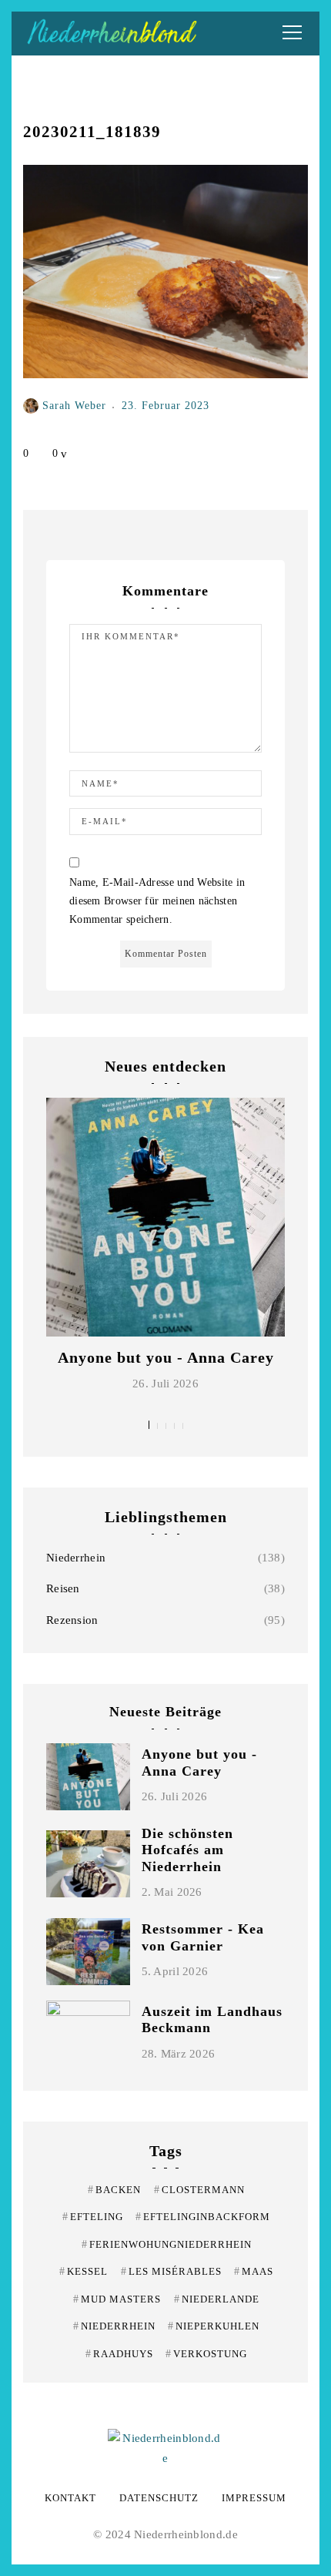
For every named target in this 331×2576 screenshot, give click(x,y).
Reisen (63, 1588)
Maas (254, 2271)
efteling (93, 2217)
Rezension (72, 1620)
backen (114, 2190)
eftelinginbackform (203, 2217)
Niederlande (217, 2299)
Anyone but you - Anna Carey (166, 1357)
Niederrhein (76, 1558)
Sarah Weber (74, 405)
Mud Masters (117, 2299)
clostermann (199, 2190)
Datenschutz (159, 2498)
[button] (149, 1425)
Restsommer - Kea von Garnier (203, 1937)
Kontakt (70, 2498)
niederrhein (114, 2326)
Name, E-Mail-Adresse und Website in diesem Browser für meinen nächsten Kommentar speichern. (157, 901)
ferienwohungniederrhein (167, 2244)
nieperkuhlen (214, 2326)
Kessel (84, 2271)
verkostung (206, 2354)
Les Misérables (171, 2271)
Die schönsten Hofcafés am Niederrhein (187, 1850)
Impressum (254, 2498)
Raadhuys (119, 2354)
